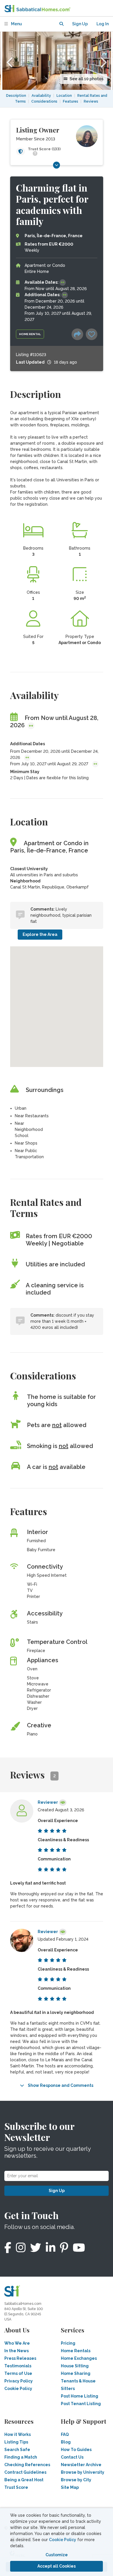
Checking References (27, 2465)
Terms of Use (18, 2373)
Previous (10, 61)
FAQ (65, 2434)
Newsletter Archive (81, 2465)
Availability (41, 96)
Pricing (68, 2343)
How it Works (18, 2434)
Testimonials (18, 2366)
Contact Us (72, 2457)
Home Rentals (76, 2351)
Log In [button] (103, 24)
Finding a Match (21, 2457)
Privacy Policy (19, 2381)
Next (103, 61)
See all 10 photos (86, 79)
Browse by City (76, 2480)
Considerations (44, 101)
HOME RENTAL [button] (30, 334)
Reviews (91, 101)
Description (16, 96)
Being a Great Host (24, 2480)
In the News (17, 2351)
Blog (66, 2442)
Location (64, 96)
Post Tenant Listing (81, 2404)
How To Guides (76, 2450)
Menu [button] (16, 24)
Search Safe (17, 2450)
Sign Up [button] (80, 24)
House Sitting (75, 2366)
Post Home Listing (80, 2396)
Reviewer (48, 1802)
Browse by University (83, 2472)
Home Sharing (76, 2373)
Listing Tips (16, 2442)
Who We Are (17, 2343)
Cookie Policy (63, 2540)
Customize (57, 2555)
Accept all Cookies (57, 2566)
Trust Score (16, 2487)
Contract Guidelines (25, 2472)
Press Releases (20, 2358)
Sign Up (57, 2191)
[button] (61, 24)
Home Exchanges (79, 2358)
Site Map (70, 2487)
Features (71, 101)
